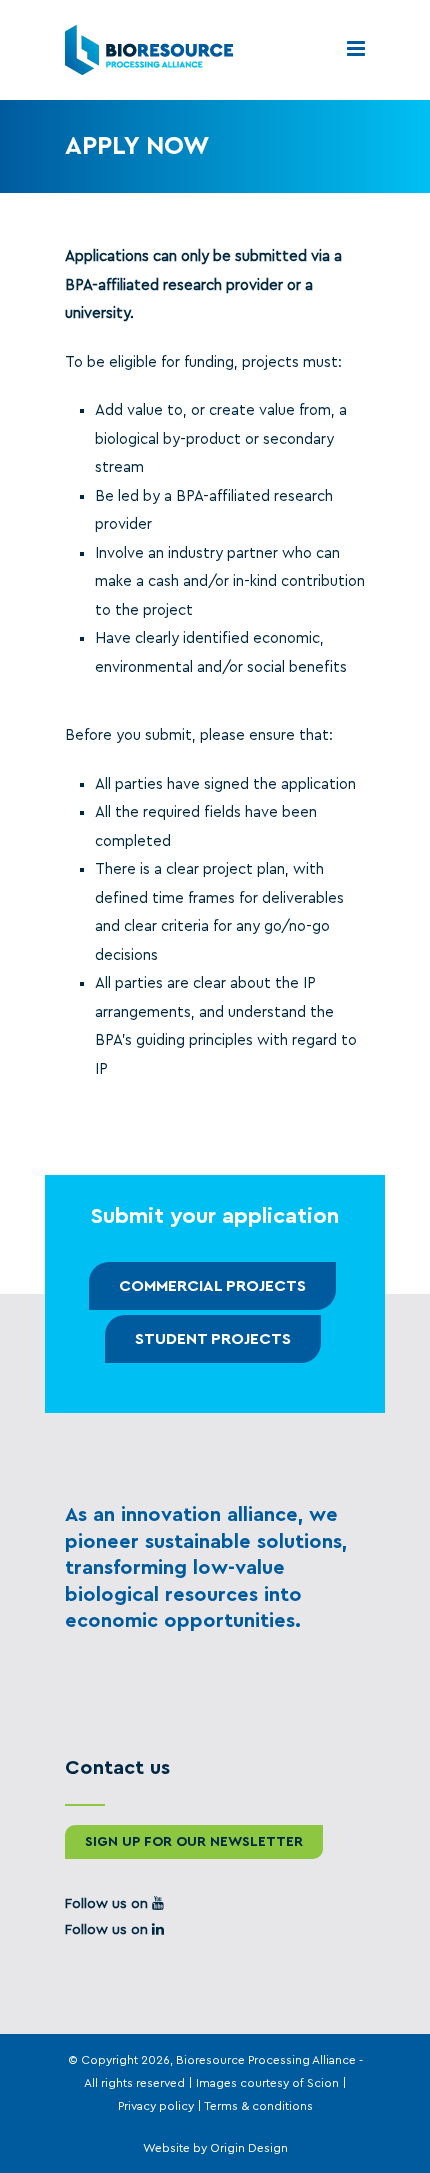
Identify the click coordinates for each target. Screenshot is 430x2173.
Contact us (117, 1768)
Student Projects (213, 1339)
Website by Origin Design (215, 2148)
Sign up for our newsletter (194, 1842)
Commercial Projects (212, 1286)
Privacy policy (156, 2106)
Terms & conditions (258, 2106)
